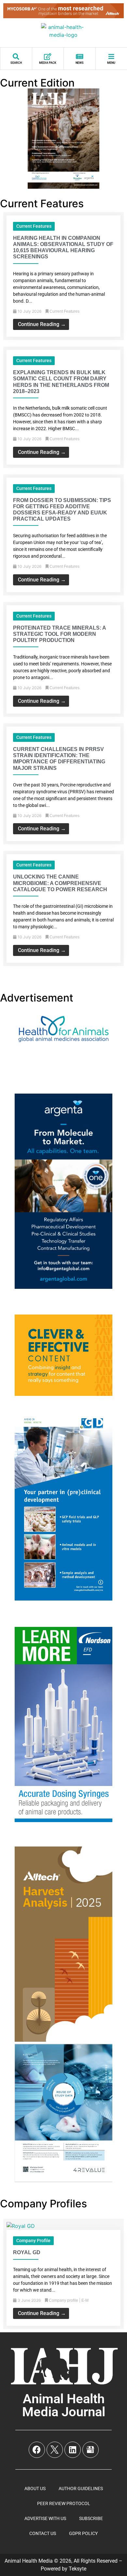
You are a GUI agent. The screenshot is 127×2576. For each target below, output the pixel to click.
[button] (63, 973)
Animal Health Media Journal (64, 2405)
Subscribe (91, 2518)
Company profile (33, 2241)
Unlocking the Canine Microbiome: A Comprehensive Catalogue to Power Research (60, 883)
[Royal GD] (21, 2226)
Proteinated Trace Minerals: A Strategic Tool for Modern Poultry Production (59, 634)
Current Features (34, 226)
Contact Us (43, 2533)
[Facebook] (37, 2450)
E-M (85, 2300)
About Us (35, 2488)
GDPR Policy (83, 2533)
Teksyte (78, 2569)
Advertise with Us (45, 2518)
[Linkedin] (73, 2450)
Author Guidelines (81, 2488)
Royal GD (27, 2252)
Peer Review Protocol (64, 2503)
